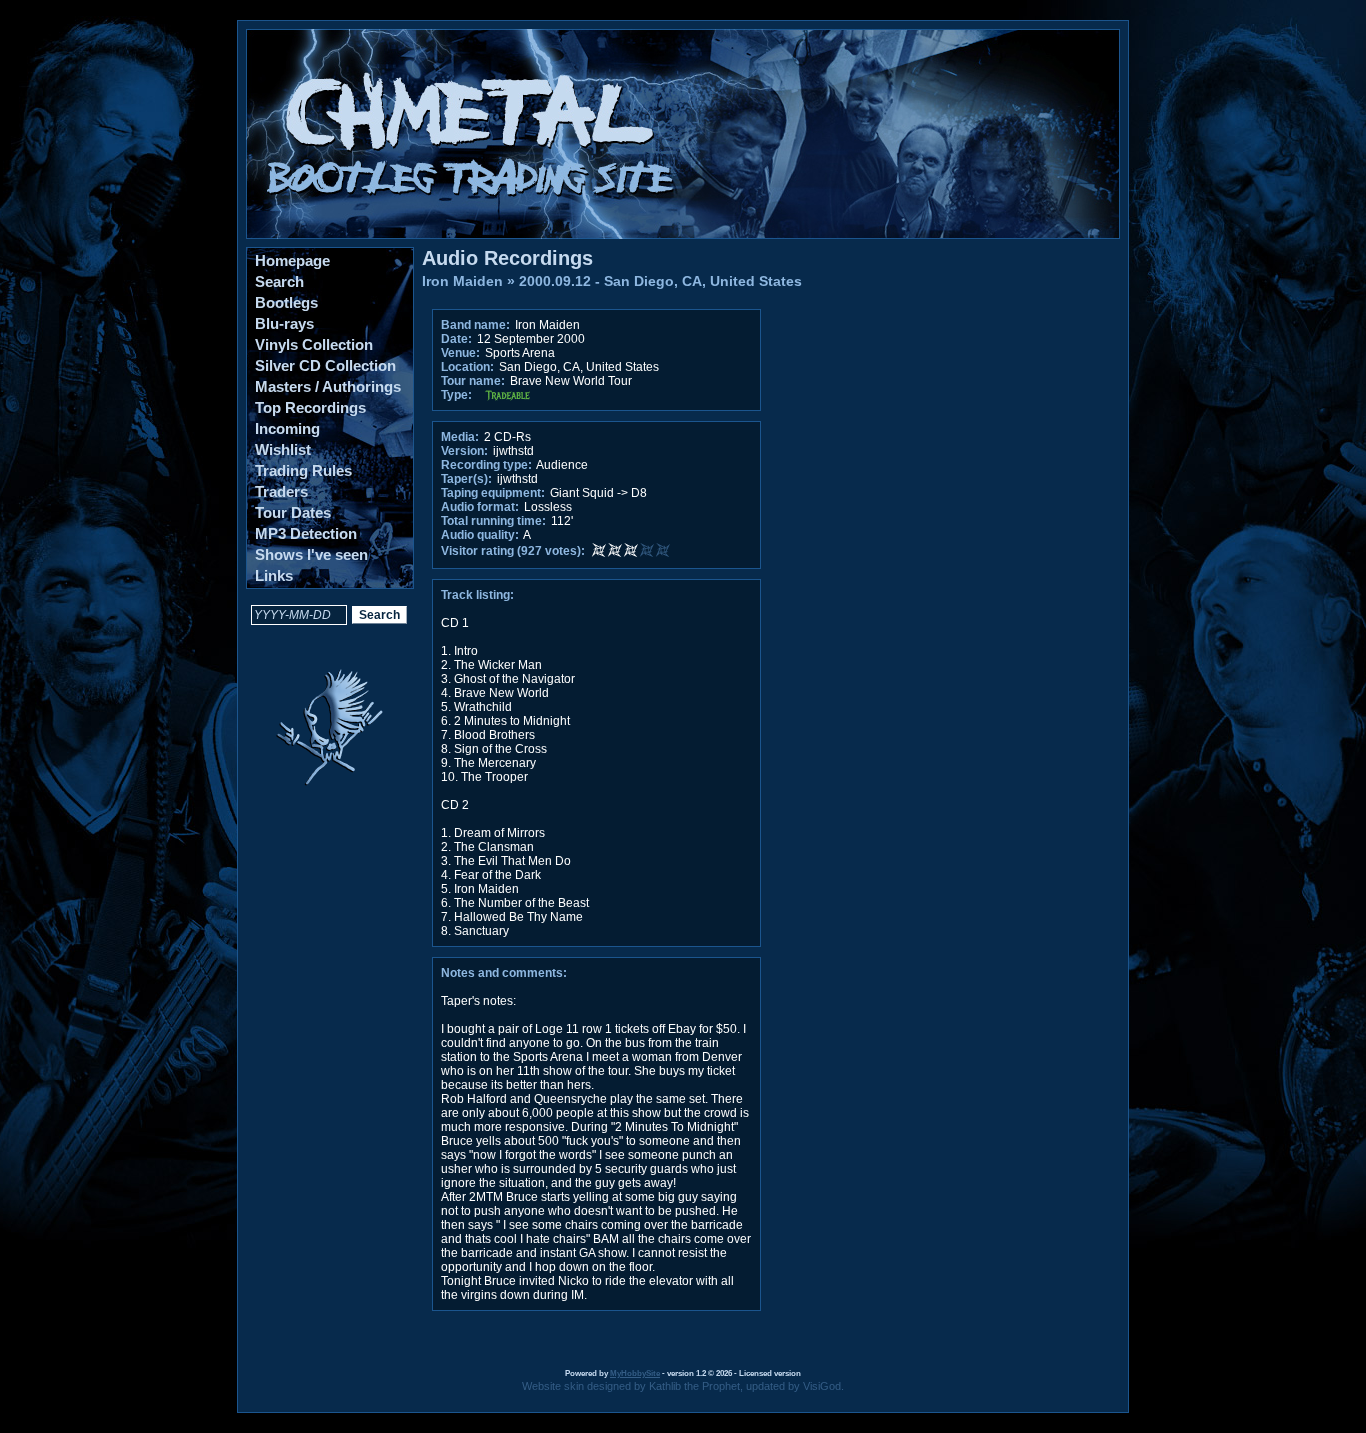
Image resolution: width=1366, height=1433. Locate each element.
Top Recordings (310, 407)
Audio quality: (480, 535)
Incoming (287, 428)
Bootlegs (286, 302)
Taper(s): (466, 479)
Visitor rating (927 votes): (513, 551)
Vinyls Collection (314, 344)
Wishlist (283, 449)
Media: (460, 437)
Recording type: (486, 465)
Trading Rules (303, 470)
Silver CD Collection (325, 365)
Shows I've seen (311, 554)
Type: (456, 395)
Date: (456, 339)
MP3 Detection (306, 533)
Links (274, 575)
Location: (467, 367)
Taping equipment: (493, 493)
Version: (464, 451)
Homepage (292, 260)
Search (279, 281)
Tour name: (473, 381)
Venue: (460, 353)
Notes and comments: (504, 973)
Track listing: (477, 595)
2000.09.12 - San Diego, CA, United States (660, 281)
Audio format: (480, 507)
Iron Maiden (462, 281)
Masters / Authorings (328, 386)
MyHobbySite (635, 1373)
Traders (281, 491)
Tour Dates (293, 512)
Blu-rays (284, 323)
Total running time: (493, 521)
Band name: (475, 325)
